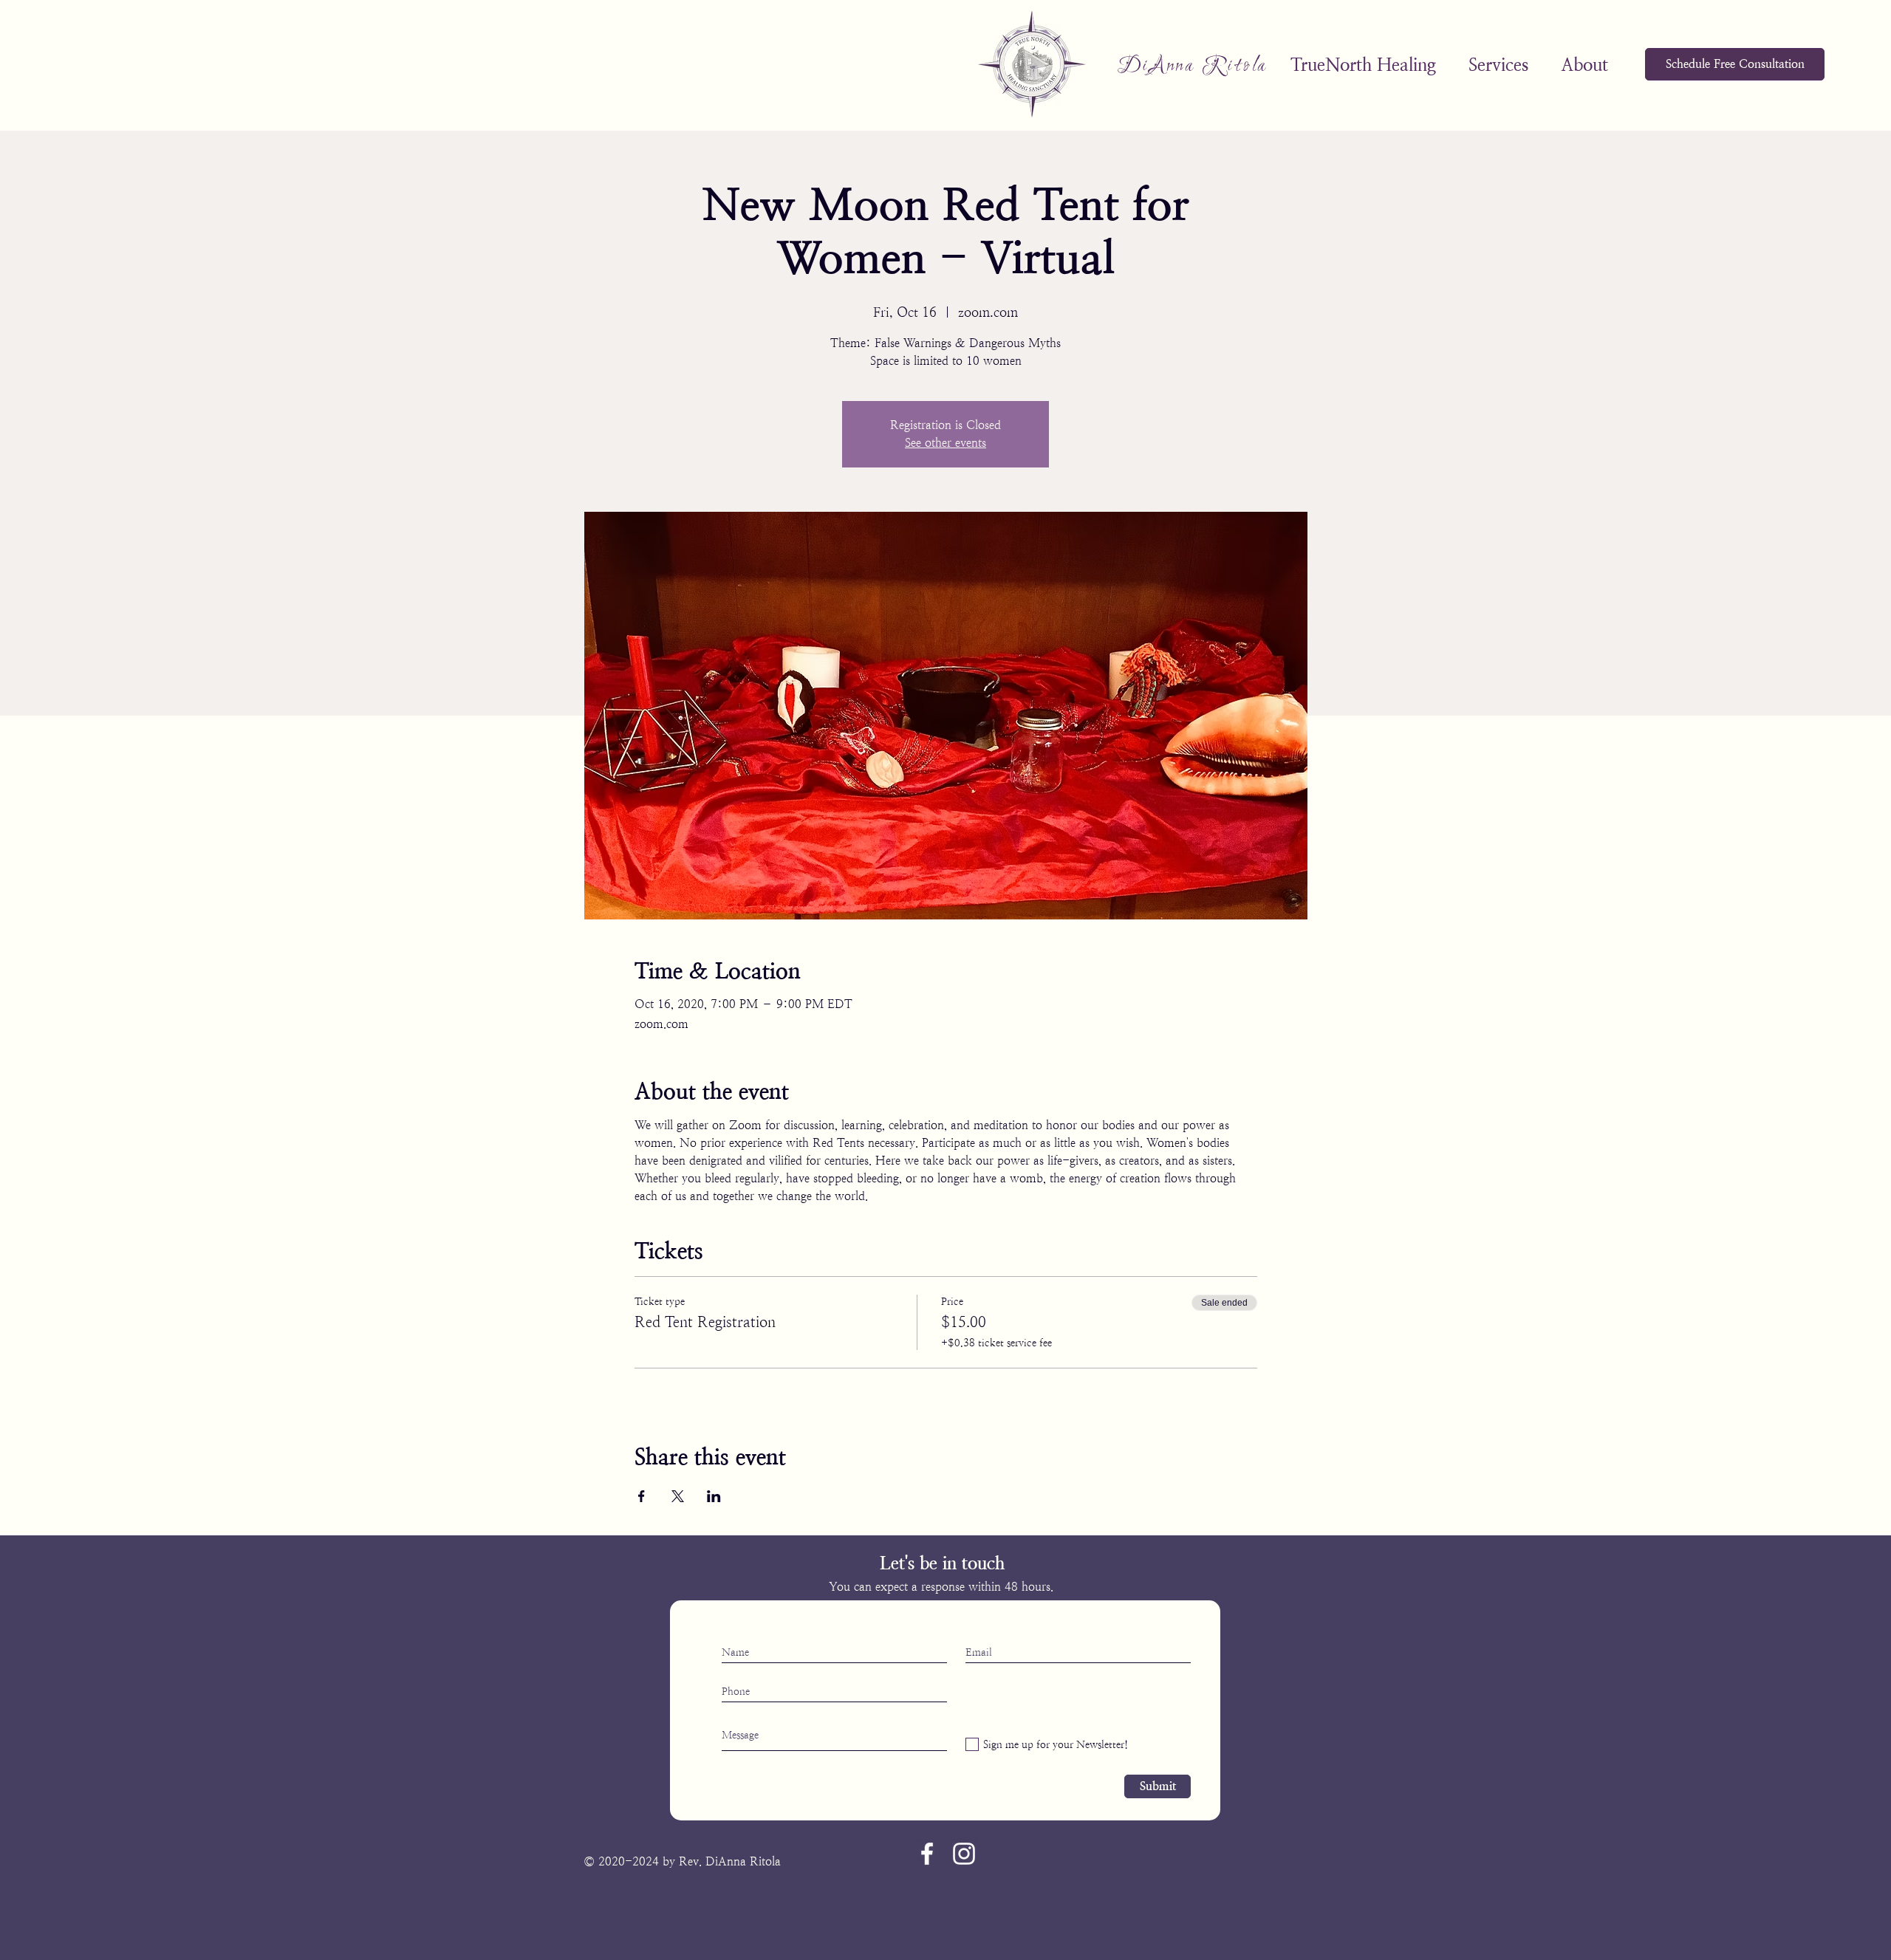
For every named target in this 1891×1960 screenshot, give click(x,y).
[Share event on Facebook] (642, 1496)
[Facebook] (927, 1854)
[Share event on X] (678, 1496)
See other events (945, 443)
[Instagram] (964, 1854)
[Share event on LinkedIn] (714, 1496)
